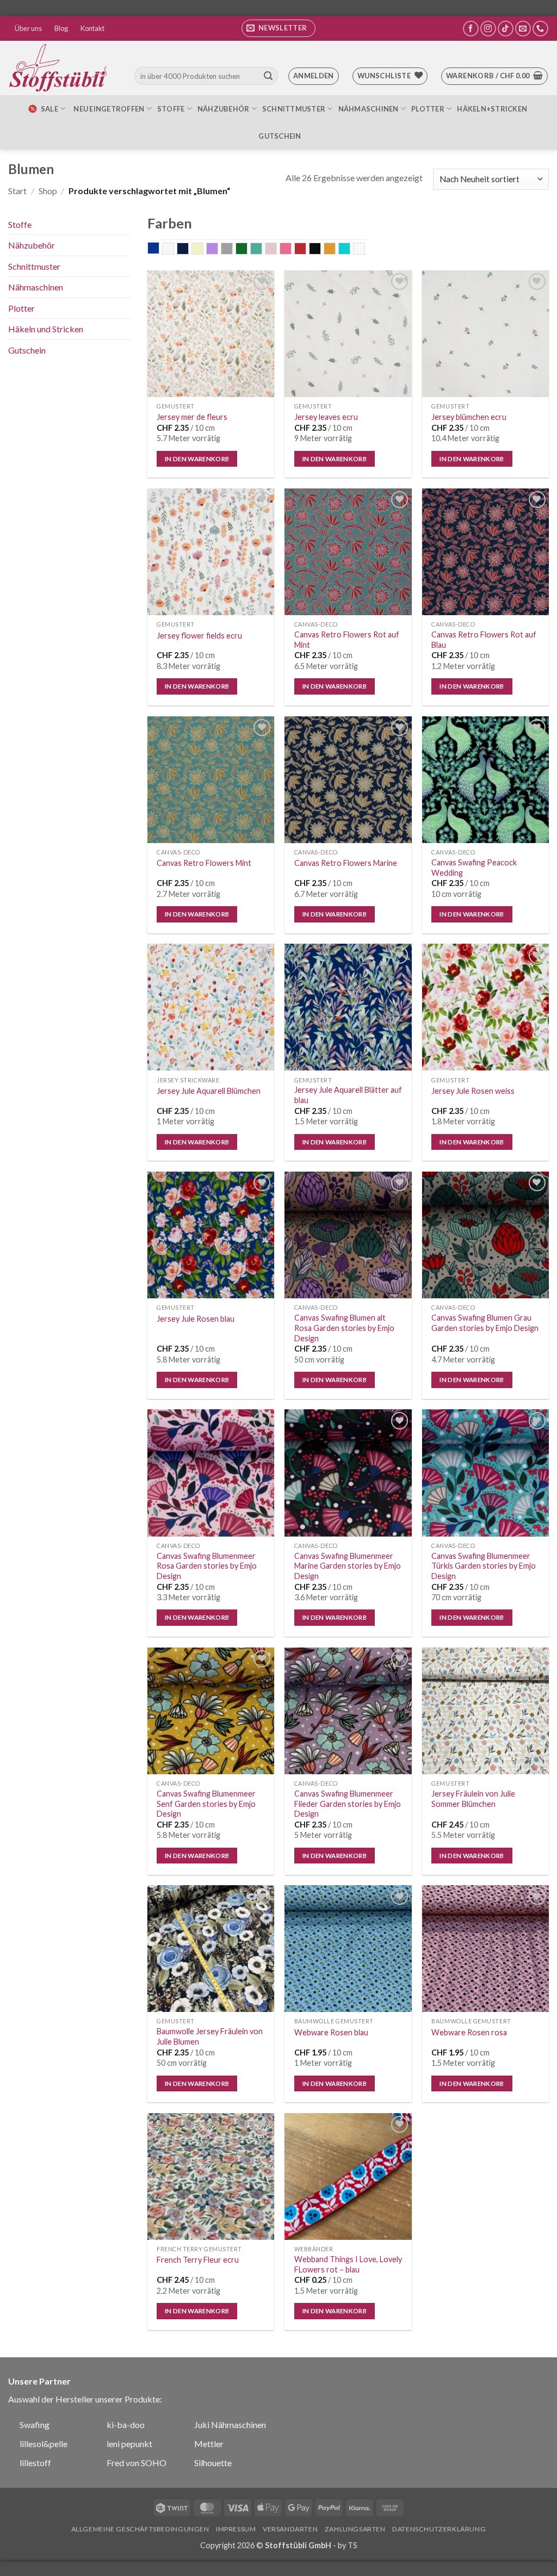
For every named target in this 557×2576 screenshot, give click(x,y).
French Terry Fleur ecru (198, 2260)
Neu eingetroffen (109, 109)
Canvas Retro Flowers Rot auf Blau (484, 640)
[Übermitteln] (268, 76)
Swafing (35, 2425)
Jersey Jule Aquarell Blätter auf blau (348, 1095)
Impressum (236, 2529)
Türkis (350, 250)
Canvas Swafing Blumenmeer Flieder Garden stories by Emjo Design (348, 1804)
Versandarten (290, 2529)
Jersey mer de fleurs (192, 417)
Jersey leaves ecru (326, 417)
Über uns (28, 28)
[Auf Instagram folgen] (488, 29)
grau (233, 250)
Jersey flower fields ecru (199, 636)
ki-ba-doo (126, 2425)
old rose (277, 250)
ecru (203, 250)
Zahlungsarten (355, 2529)
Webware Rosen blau (331, 2032)
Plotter (428, 109)
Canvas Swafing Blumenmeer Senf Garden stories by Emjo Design (206, 1804)
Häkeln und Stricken (46, 329)
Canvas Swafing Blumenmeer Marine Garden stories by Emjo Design (348, 1566)
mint (262, 250)
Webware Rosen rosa (469, 2032)
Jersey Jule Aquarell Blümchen (209, 1091)
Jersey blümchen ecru (469, 417)
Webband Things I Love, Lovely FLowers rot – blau (348, 2264)
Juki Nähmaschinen (230, 2425)
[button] (278, 28)
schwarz (321, 250)
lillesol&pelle (44, 2444)
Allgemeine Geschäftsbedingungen (140, 2529)
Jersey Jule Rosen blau (196, 1319)
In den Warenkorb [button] (197, 459)
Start (17, 191)
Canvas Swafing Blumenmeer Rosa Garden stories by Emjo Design (207, 1566)
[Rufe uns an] (540, 29)
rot (306, 250)
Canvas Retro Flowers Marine (346, 863)
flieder (218, 250)
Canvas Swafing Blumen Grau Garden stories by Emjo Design (485, 1323)
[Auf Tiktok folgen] (506, 29)
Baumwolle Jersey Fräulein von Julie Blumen (210, 2036)
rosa (291, 250)
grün (247, 250)
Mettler (209, 2444)
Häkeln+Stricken (492, 109)
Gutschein (280, 136)
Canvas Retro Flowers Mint (204, 863)
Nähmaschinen (369, 109)
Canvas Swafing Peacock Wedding (474, 868)
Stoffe (171, 109)
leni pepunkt (129, 2444)
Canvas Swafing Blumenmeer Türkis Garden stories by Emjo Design (484, 1566)
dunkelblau (188, 250)
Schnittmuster (294, 109)
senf (335, 250)
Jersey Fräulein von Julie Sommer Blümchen (473, 1799)
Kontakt (92, 28)
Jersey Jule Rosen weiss (473, 1091)
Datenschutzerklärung (439, 2529)
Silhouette (213, 2463)
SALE (49, 109)
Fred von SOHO (137, 2463)
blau (159, 249)
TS (352, 2545)
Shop (48, 191)
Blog (61, 28)
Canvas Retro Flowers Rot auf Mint (347, 640)
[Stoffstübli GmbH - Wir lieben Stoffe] (60, 68)
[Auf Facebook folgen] (471, 29)
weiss (365, 250)
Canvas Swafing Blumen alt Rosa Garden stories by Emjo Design (344, 1328)
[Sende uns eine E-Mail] (523, 29)
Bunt (174, 250)
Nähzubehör (224, 109)
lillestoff (35, 2463)
